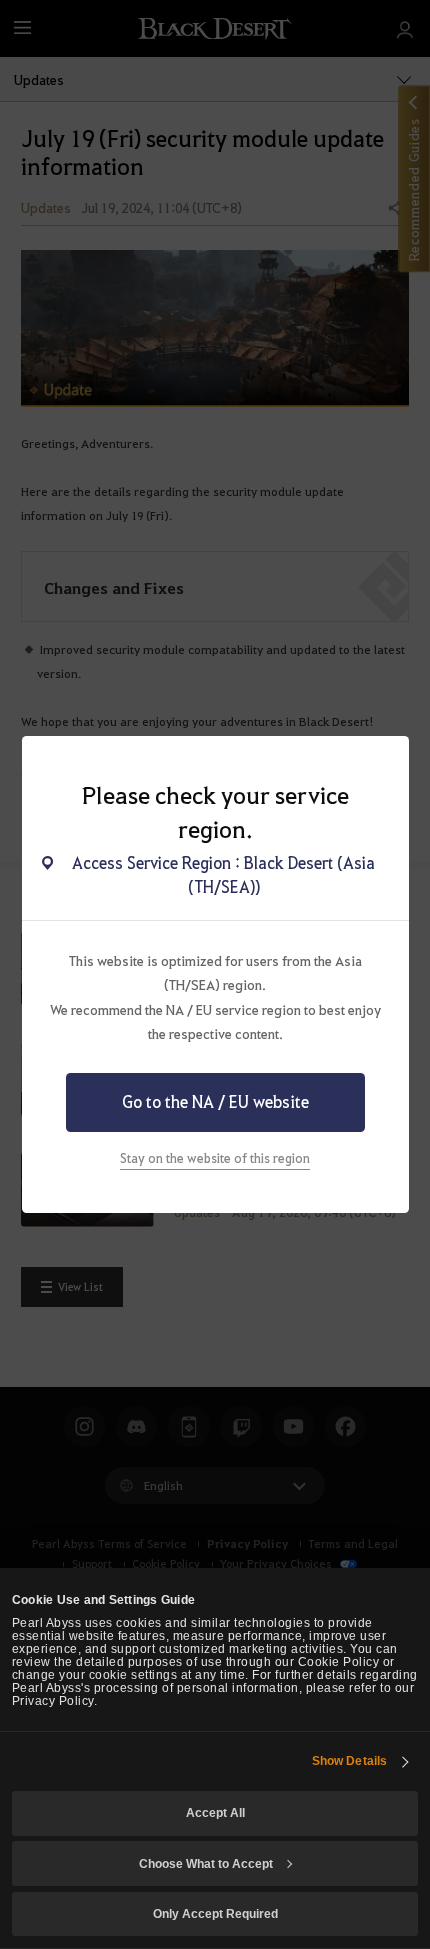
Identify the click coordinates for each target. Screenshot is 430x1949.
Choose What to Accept (206, 1863)
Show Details (349, 1760)
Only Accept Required (215, 1913)
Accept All (215, 1812)
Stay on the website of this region (215, 1157)
